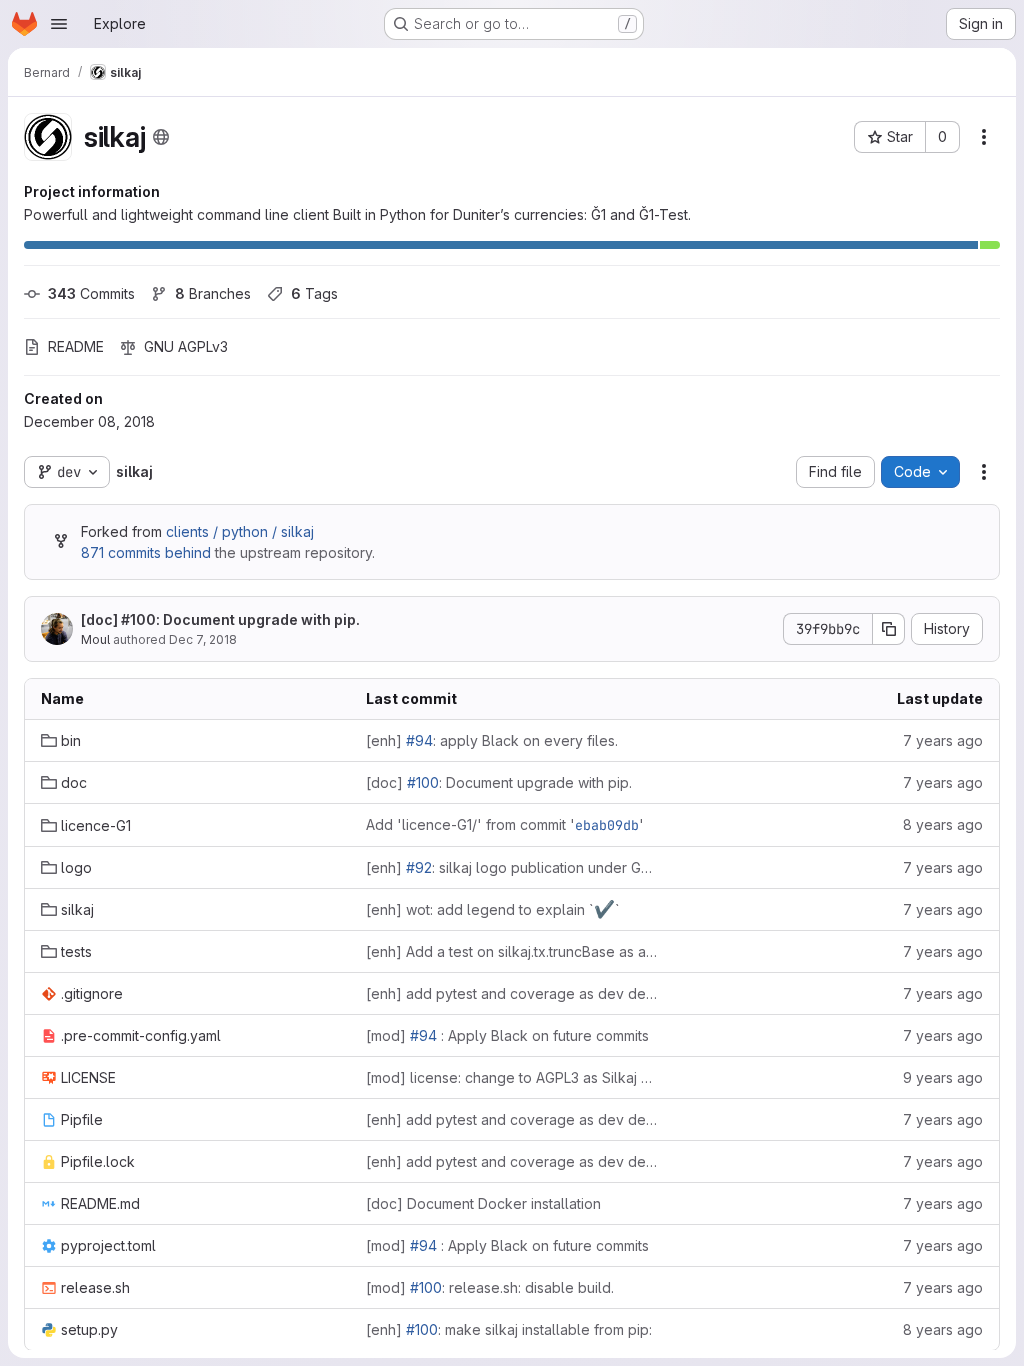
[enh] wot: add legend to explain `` (493, 909)
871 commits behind (146, 552)
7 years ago (943, 740)
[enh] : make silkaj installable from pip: (509, 1329)
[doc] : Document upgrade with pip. (220, 619)
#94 (419, 740)
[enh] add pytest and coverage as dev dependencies (512, 993)
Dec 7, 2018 (203, 639)
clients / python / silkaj (240, 531)
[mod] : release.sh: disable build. (490, 1287)
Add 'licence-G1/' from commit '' (505, 825)
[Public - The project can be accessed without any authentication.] (161, 137)
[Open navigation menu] (59, 24)
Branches (213, 293)
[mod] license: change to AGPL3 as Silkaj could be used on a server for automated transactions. (512, 1077)
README (76, 346)
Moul (95, 639)
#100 (138, 619)
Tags (314, 293)
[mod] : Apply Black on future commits (507, 1035)
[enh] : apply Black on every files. (492, 740)
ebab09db (607, 825)
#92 (419, 867)
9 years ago (943, 1077)
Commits (91, 293)
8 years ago (943, 824)
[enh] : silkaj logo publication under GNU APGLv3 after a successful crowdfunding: (512, 867)
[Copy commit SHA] (889, 629)
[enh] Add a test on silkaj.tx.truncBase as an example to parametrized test (512, 951)
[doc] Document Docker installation (483, 1203)
